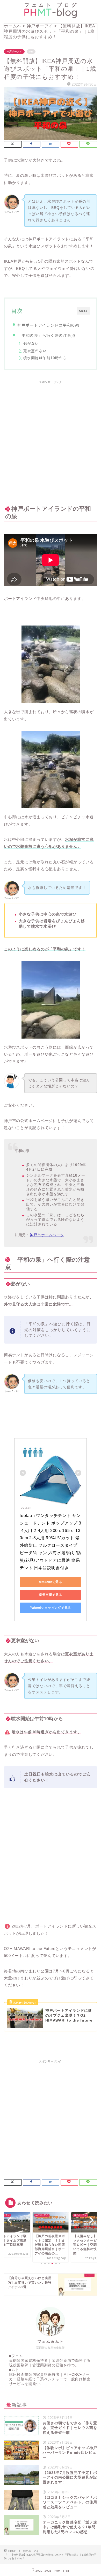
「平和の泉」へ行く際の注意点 (46, 335)
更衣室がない (35, 351)
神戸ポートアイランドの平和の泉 (48, 325)
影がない (31, 344)
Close (83, 311)
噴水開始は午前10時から (45, 358)
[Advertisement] (51, 439)
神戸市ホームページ (47, 1235)
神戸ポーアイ (14, 52)
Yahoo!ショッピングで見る (51, 1608)
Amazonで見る (51, 1582)
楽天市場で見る (50, 1595)
